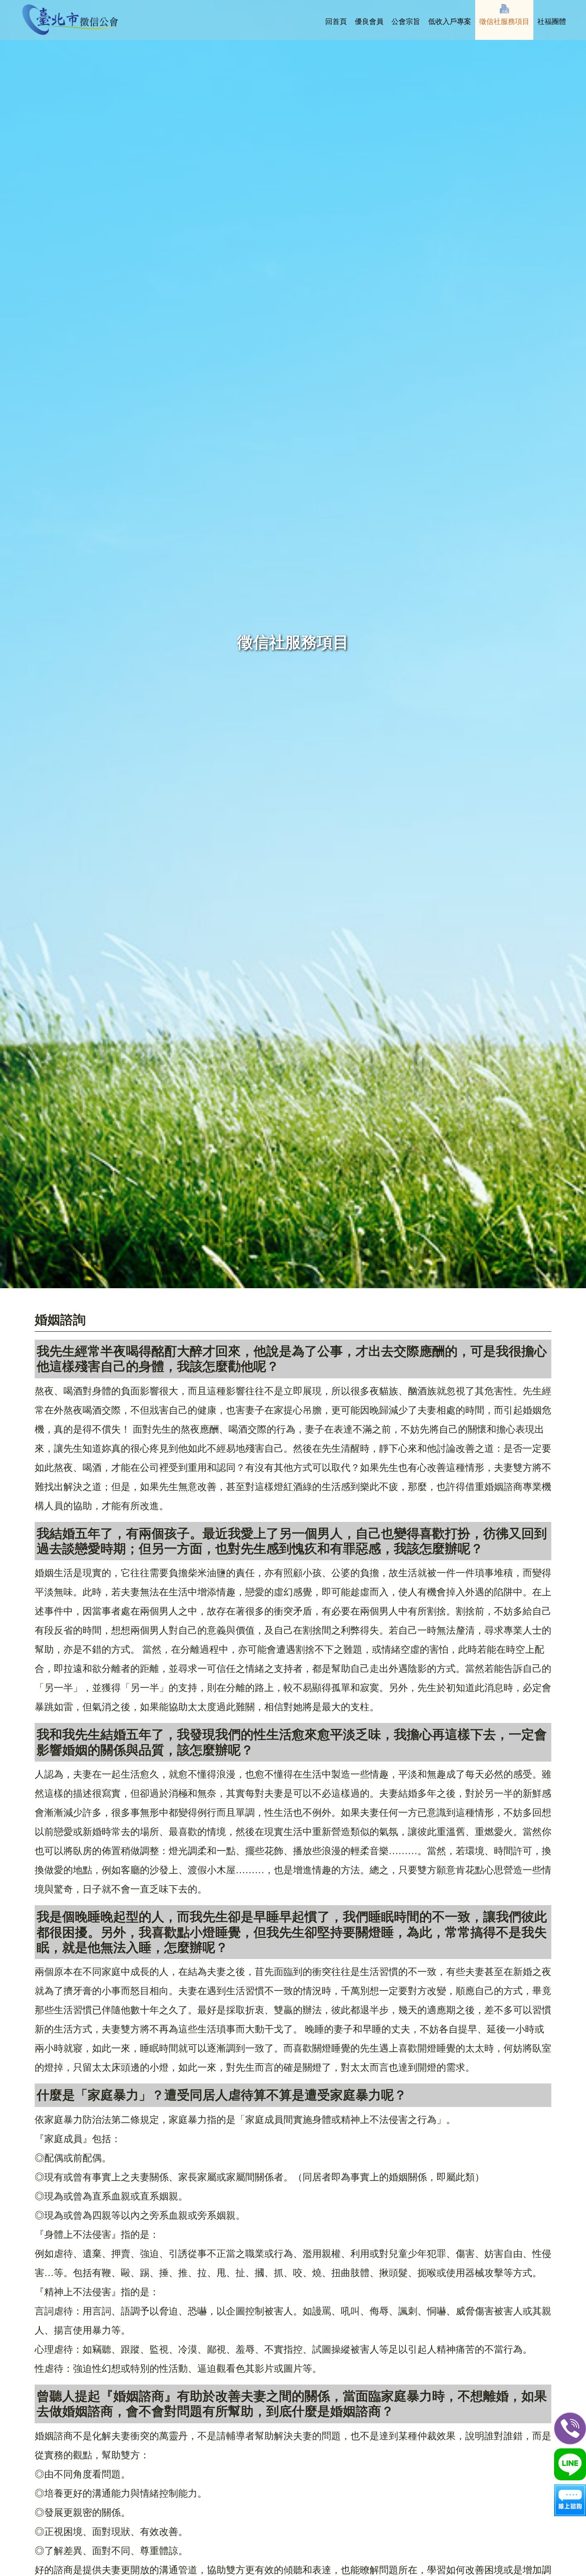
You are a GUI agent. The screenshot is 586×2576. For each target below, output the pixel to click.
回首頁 (336, 22)
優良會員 (369, 22)
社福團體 (552, 22)
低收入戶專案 (450, 22)
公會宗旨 (406, 22)
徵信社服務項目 (504, 22)
